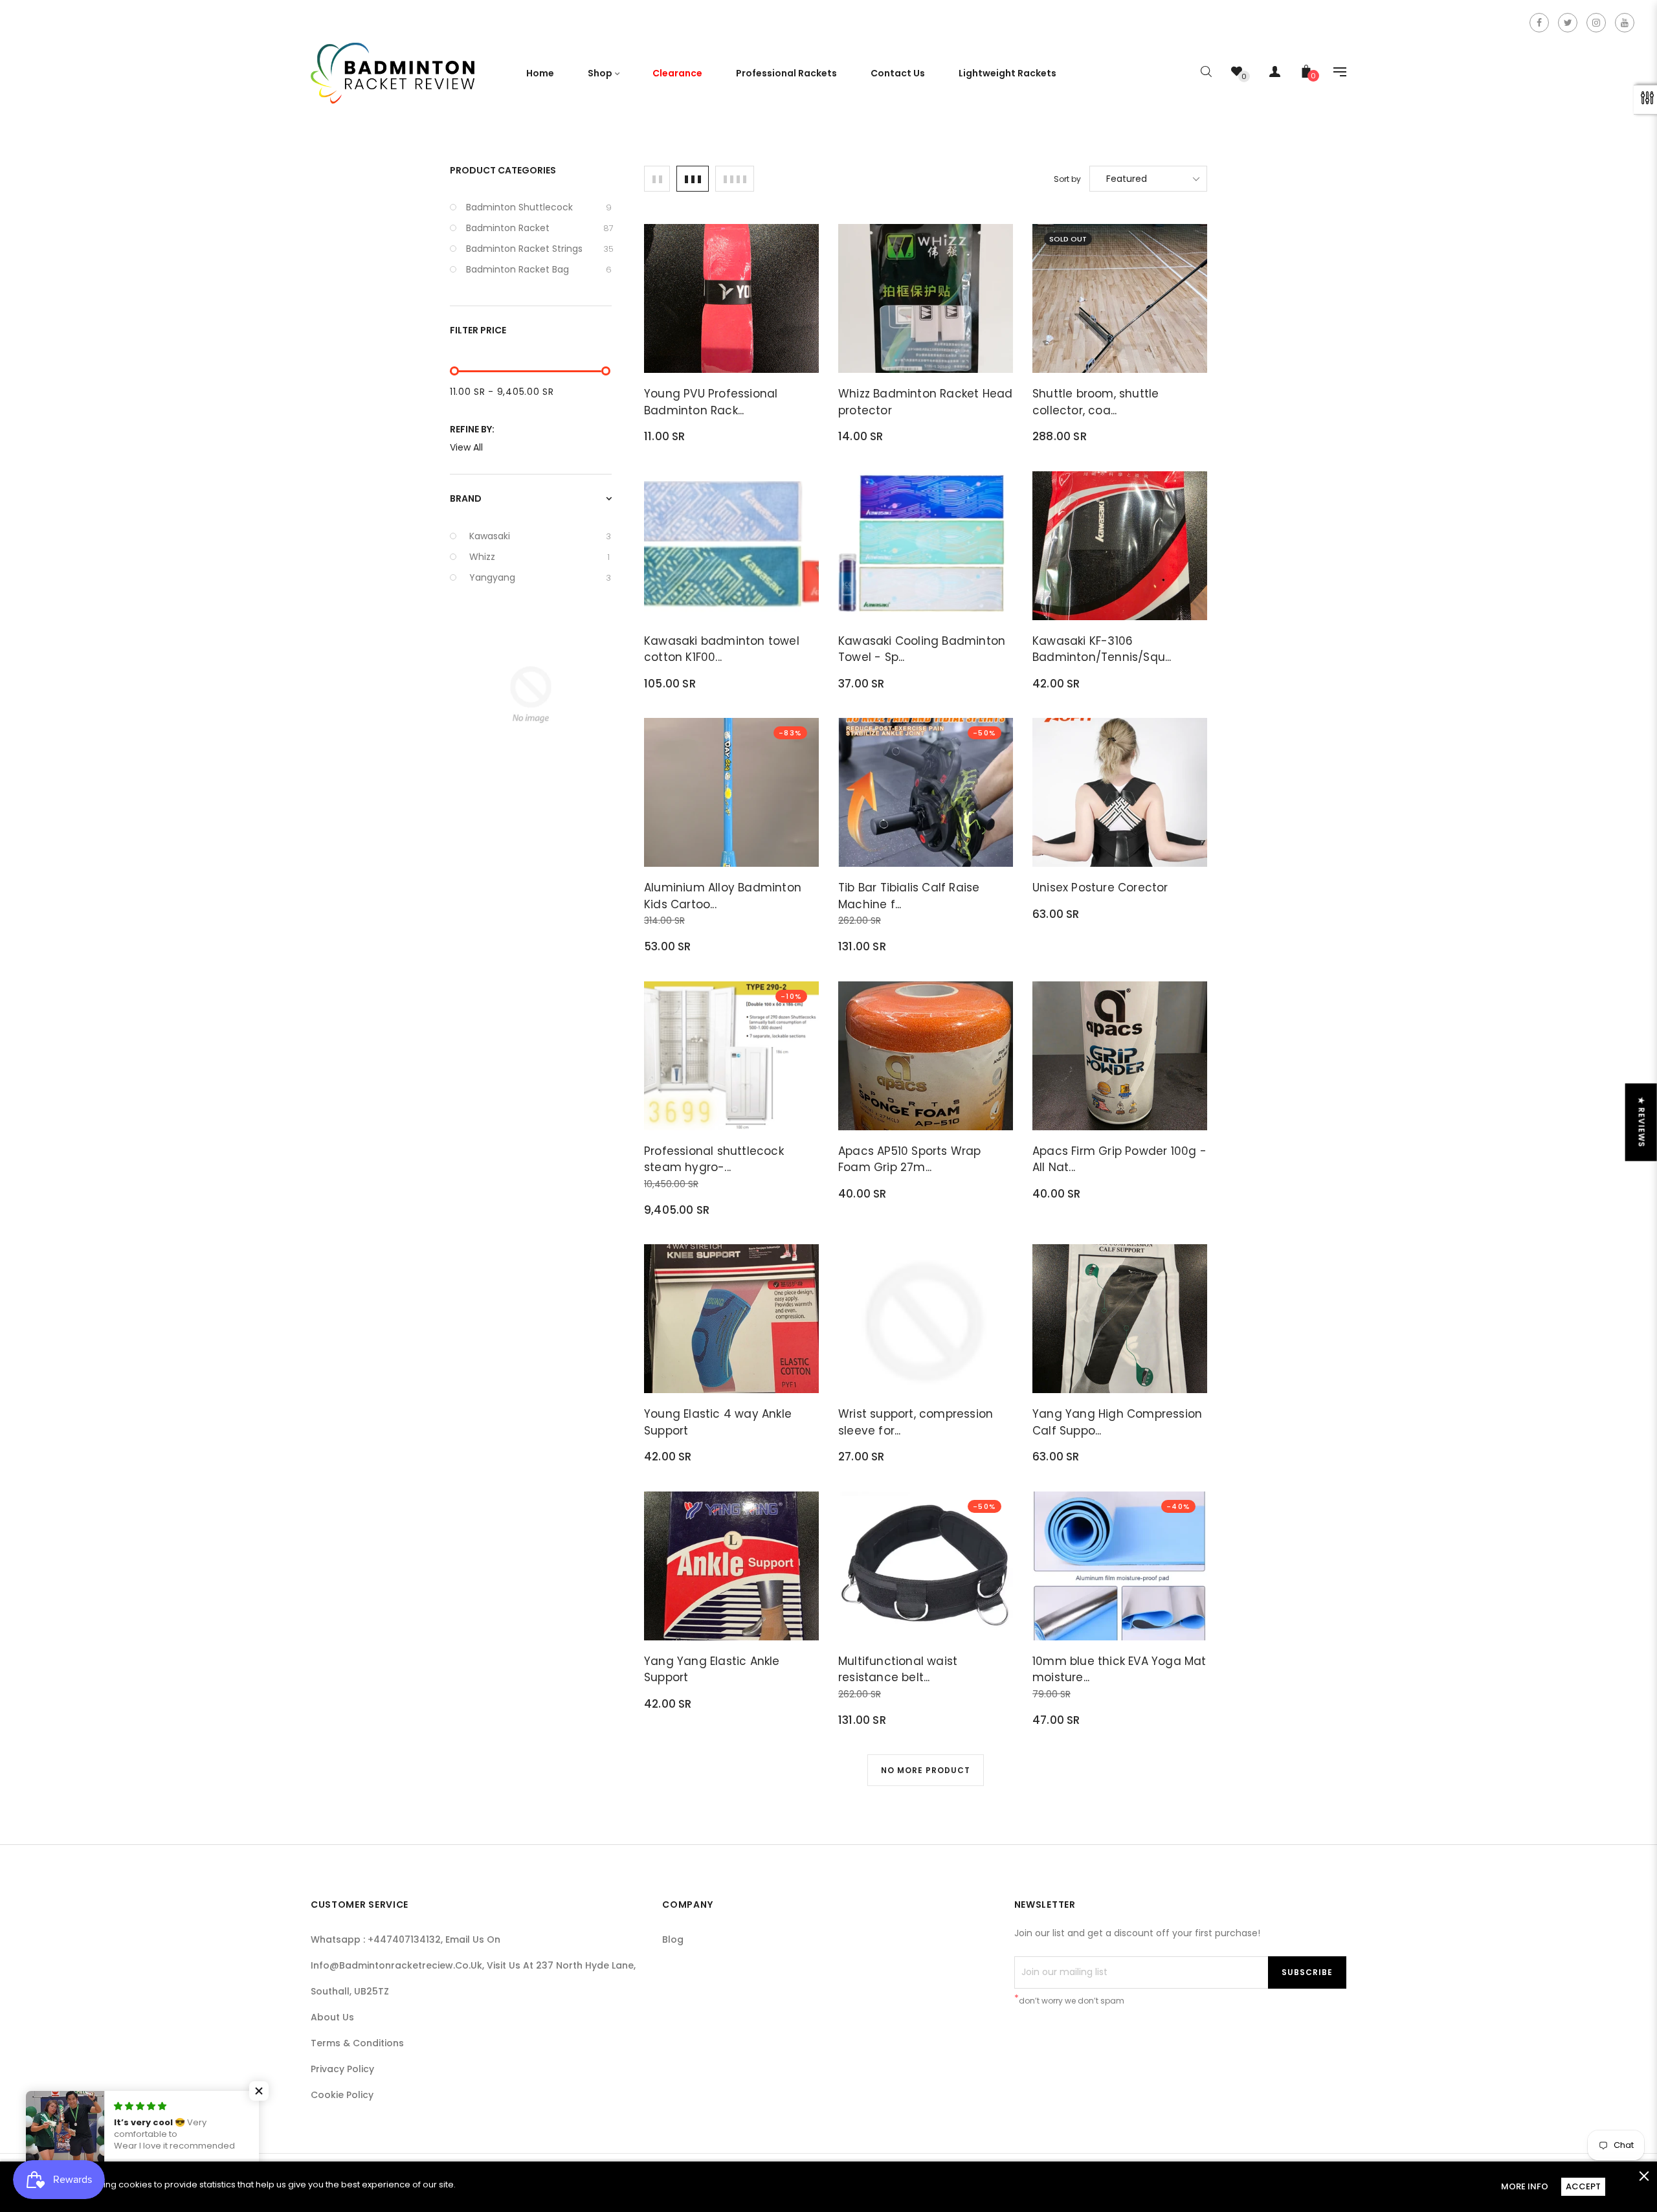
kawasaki (540, 536)
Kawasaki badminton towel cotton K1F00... (722, 649)
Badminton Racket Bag (539, 269)
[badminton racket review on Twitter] (1568, 23)
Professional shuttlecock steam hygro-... (714, 1159)
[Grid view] (657, 179)
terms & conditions (357, 2043)
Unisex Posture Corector (1100, 888)
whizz (539, 557)
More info (1525, 2186)
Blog (673, 1939)
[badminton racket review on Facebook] (1539, 23)
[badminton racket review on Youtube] (1625, 23)
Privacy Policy (342, 2069)
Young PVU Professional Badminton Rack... (711, 402)
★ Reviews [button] (1642, 1122)
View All (466, 447)
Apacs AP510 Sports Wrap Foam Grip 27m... (910, 1159)
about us (332, 2017)
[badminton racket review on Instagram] (1596, 23)
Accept (1583, 2186)
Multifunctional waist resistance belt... (898, 1670)
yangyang (540, 577)
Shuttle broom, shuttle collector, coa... (1095, 402)
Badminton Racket (539, 228)
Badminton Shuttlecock (539, 207)
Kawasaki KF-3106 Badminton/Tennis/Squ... (1102, 649)
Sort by (1067, 179)
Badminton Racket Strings (539, 249)
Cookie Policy (342, 2095)
